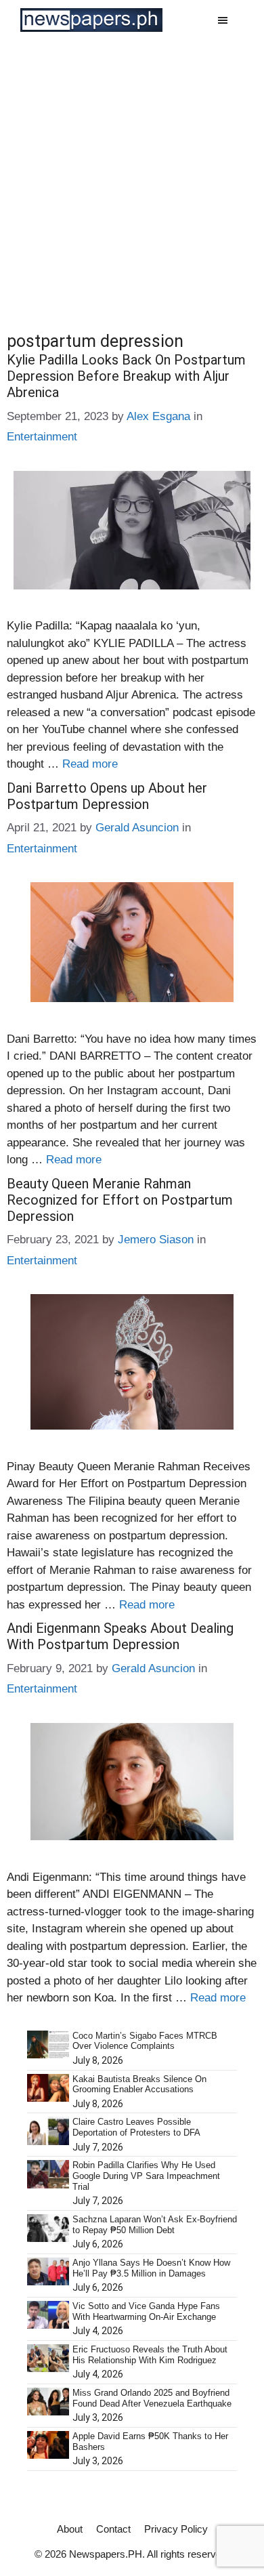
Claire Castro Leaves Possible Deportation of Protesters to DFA (136, 2127)
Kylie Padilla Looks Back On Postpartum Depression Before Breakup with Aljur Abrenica (126, 376)
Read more (90, 764)
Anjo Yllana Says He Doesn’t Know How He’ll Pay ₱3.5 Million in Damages (151, 2268)
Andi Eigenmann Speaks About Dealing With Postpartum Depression (120, 1636)
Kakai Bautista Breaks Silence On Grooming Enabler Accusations (139, 2084)
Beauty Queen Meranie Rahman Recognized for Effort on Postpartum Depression (120, 1200)
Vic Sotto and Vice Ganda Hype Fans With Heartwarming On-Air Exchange (146, 2311)
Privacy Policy (176, 2529)
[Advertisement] (132, 179)
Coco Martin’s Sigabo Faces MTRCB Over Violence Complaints (145, 2041)
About (70, 2529)
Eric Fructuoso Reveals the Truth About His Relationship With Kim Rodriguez (150, 2355)
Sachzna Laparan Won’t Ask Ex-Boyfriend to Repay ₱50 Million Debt (155, 2225)
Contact (113, 2529)
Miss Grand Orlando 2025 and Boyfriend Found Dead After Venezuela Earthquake (152, 2398)
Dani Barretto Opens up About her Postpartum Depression (107, 796)
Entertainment (42, 437)
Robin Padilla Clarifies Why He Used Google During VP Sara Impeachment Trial (146, 2176)
